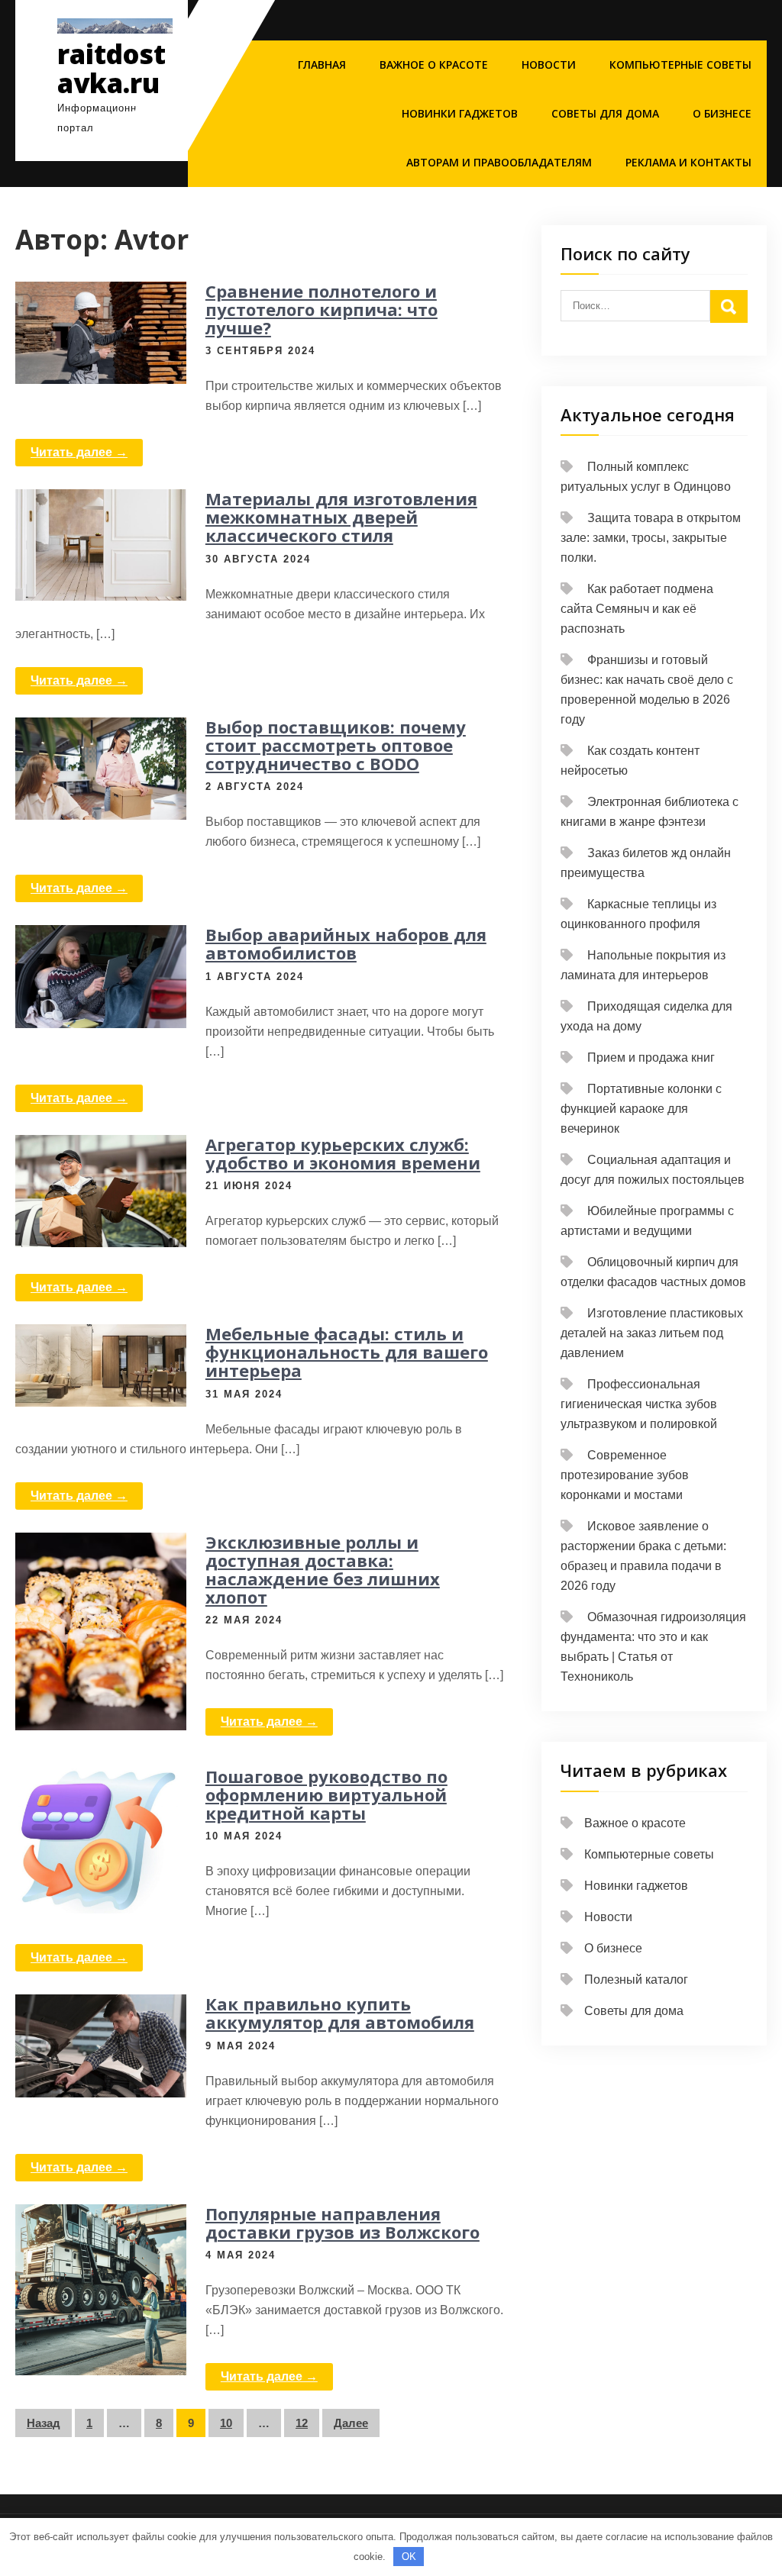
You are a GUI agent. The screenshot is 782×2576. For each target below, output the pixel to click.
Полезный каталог (636, 1980)
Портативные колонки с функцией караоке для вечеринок (641, 1109)
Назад (44, 2423)
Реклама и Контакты (688, 162)
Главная (322, 64)
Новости (549, 64)
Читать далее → (79, 452)
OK (409, 2557)
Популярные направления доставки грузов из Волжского (343, 2223)
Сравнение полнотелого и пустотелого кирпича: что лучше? (322, 309)
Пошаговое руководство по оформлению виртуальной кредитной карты (326, 1794)
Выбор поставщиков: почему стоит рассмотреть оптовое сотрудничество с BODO (336, 745)
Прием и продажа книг (651, 1057)
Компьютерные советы (680, 64)
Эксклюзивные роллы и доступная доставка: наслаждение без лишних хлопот (323, 1570)
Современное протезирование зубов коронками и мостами (625, 1475)
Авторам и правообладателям (499, 162)
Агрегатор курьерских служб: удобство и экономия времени (343, 1153)
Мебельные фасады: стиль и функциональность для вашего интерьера (347, 1352)
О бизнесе (722, 113)
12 (302, 2423)
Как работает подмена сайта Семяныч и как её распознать (637, 609)
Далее (351, 2423)
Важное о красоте (434, 64)
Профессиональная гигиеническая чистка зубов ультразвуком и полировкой (639, 1404)
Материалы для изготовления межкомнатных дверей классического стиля (341, 517)
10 (226, 2423)
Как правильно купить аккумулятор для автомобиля (340, 2013)
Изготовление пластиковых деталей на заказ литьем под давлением (652, 1333)
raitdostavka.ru (111, 69)
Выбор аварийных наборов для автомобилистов (346, 943)
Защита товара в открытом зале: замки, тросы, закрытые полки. (651, 538)
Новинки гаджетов (460, 113)
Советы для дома (605, 113)
